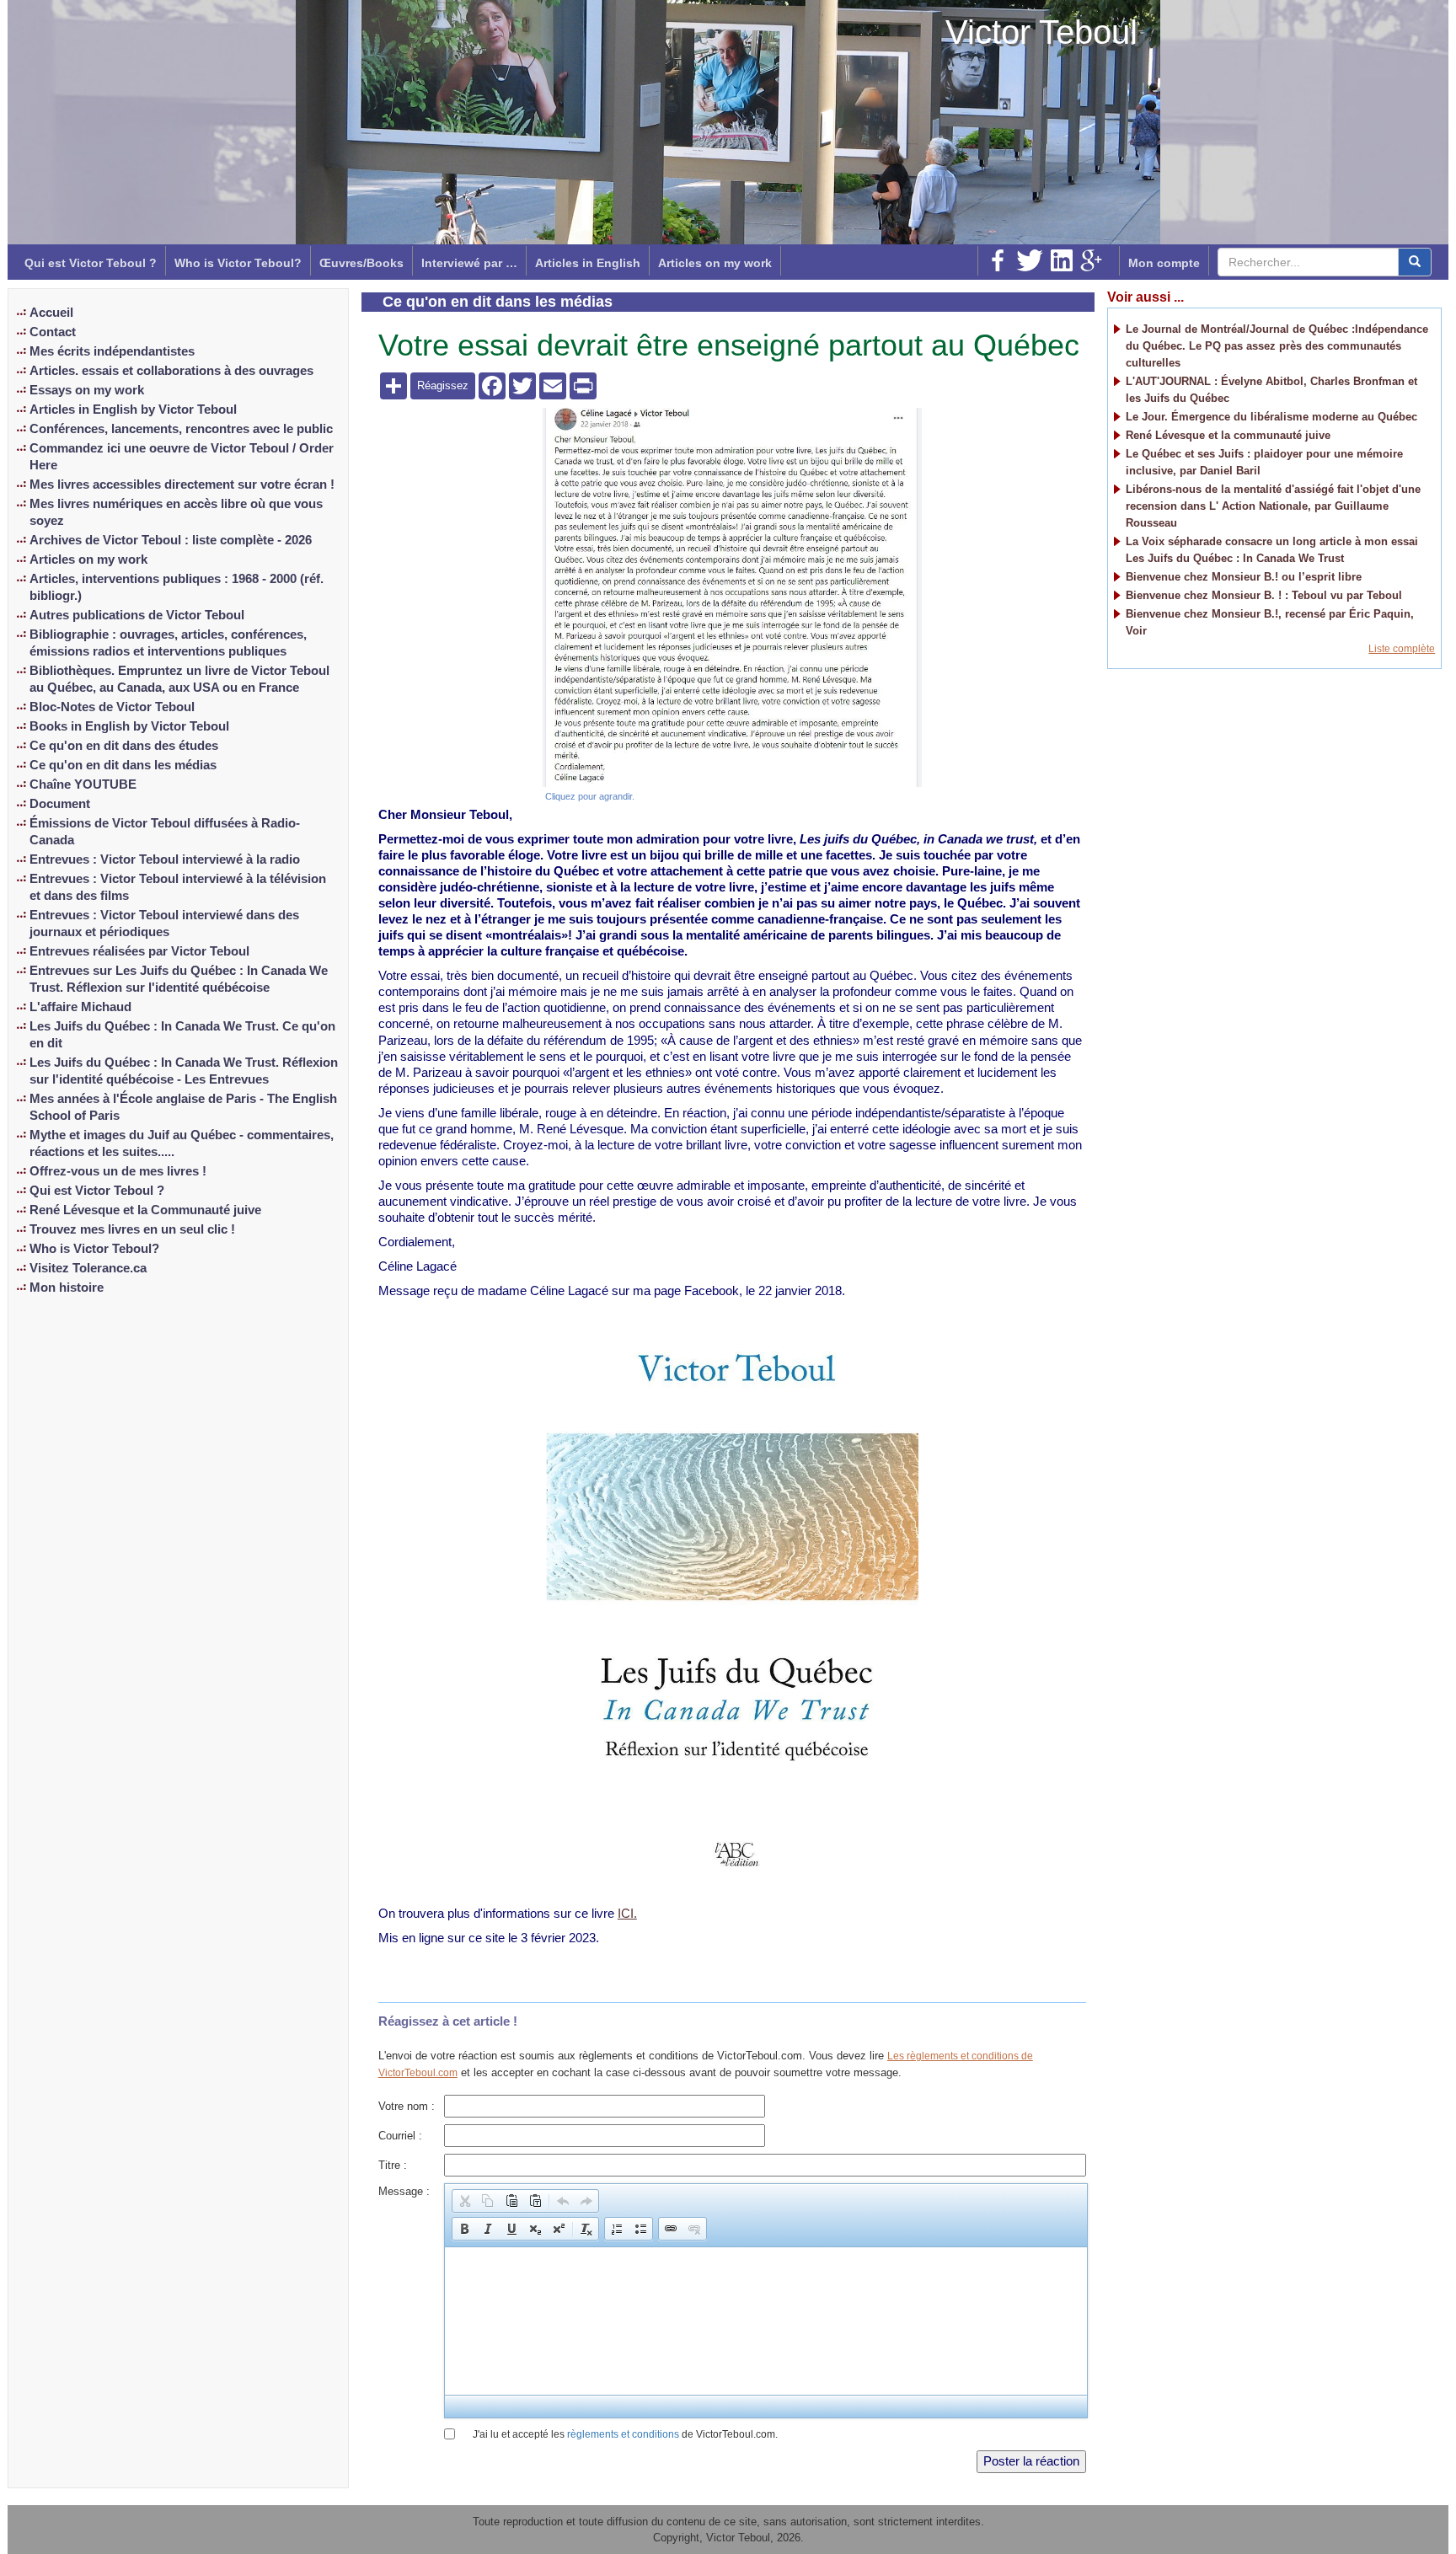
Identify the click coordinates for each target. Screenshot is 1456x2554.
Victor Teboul (1041, 32)
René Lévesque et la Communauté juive (145, 1210)
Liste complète (1402, 649)
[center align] (1415, 262)
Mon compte (1164, 263)
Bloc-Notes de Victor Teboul (112, 707)
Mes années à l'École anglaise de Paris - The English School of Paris (183, 1107)
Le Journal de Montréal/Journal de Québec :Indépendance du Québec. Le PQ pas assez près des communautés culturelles (1277, 346)
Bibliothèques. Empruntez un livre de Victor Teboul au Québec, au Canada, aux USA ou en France (179, 679)
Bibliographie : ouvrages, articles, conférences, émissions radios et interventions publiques (168, 643)
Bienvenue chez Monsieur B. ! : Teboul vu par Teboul (1264, 595)
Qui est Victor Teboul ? (91, 263)
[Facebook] (998, 260)
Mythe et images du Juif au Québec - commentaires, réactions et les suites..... (182, 1143)
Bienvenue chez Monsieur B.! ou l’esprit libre (1244, 577)
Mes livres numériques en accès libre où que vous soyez (176, 512)
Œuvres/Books (361, 263)
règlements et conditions (623, 2434)
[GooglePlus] (1091, 260)
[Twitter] (1030, 260)
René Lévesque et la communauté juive (1228, 435)
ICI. (627, 1914)
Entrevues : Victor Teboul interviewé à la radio (165, 859)
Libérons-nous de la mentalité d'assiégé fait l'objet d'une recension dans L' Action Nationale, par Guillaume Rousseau (1273, 506)
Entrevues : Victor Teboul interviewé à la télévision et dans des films (178, 887)
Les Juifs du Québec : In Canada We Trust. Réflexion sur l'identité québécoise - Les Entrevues (184, 1071)
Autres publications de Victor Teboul (137, 615)
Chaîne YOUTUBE (83, 784)
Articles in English (588, 263)
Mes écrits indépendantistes (112, 351)
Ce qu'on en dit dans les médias (123, 765)
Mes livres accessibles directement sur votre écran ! (182, 485)
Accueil (51, 313)
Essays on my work (87, 390)
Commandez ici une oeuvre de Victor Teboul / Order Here (182, 457)
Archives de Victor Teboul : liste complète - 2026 (171, 540)
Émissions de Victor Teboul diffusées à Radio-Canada (165, 832)
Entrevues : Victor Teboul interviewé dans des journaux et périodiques (164, 924)
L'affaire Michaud (80, 1007)
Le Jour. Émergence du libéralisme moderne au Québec (1271, 417)
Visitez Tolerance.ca (88, 1268)
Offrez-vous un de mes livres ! (118, 1171)
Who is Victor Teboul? (238, 263)
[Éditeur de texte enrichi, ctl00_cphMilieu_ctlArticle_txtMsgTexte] (765, 2321)
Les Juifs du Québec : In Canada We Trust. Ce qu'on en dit (182, 1035)
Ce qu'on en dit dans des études (124, 746)
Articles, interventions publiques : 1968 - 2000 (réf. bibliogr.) (177, 587)
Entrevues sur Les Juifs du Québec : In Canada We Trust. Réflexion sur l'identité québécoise (179, 979)
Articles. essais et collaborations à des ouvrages (171, 371)
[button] (464, 2201)
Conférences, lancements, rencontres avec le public (181, 429)
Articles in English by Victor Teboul (133, 410)
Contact (53, 332)
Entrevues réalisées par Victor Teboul (139, 951)
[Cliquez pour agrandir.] (732, 597)
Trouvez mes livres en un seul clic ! (132, 1229)
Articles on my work (715, 263)
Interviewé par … (469, 263)
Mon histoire (67, 1288)
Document (60, 804)
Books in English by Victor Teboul (129, 726)
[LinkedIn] (1062, 260)
